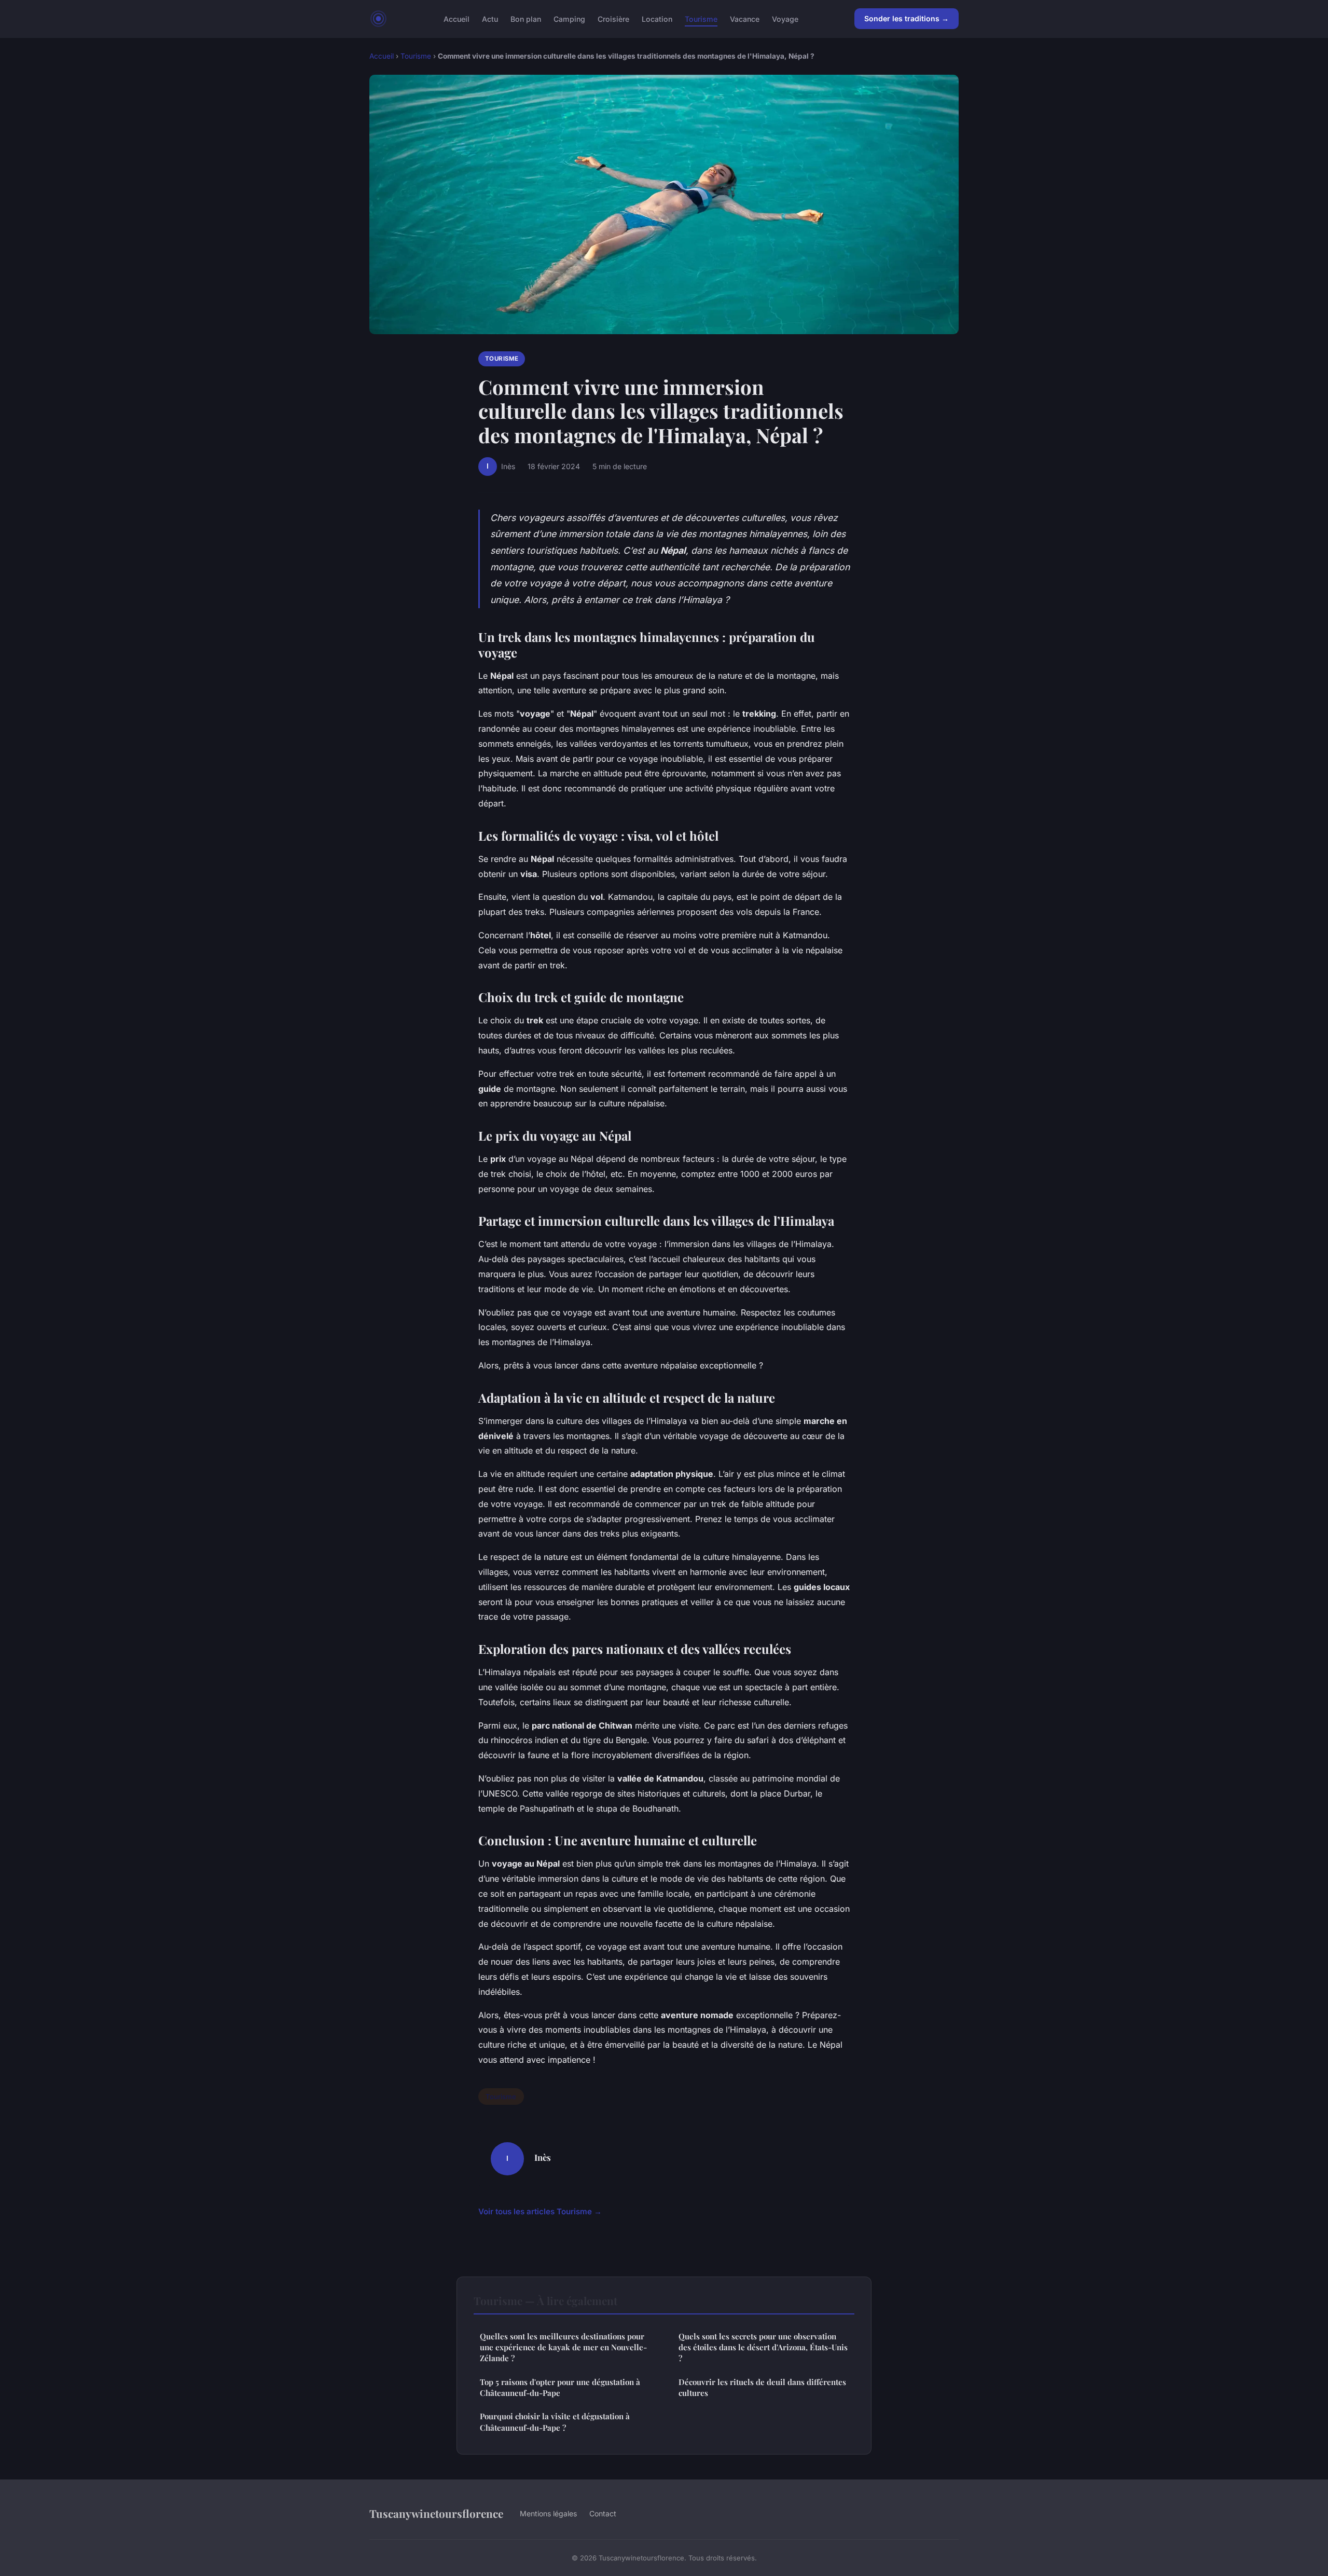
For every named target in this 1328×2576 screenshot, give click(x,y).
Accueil (457, 18)
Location (657, 18)
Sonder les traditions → (907, 18)
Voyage (785, 18)
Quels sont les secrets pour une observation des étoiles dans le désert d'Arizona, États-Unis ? (763, 2347)
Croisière (613, 18)
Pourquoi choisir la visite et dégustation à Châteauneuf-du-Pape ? (555, 2422)
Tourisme (701, 18)
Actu (490, 18)
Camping (569, 18)
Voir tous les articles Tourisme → (540, 2211)
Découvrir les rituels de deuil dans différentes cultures (762, 2387)
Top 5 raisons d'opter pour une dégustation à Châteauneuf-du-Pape (560, 2387)
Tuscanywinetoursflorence (436, 2513)
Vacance (745, 18)
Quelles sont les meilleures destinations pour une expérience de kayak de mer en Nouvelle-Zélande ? (563, 2347)
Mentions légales (548, 2513)
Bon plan (526, 18)
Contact (603, 2513)
